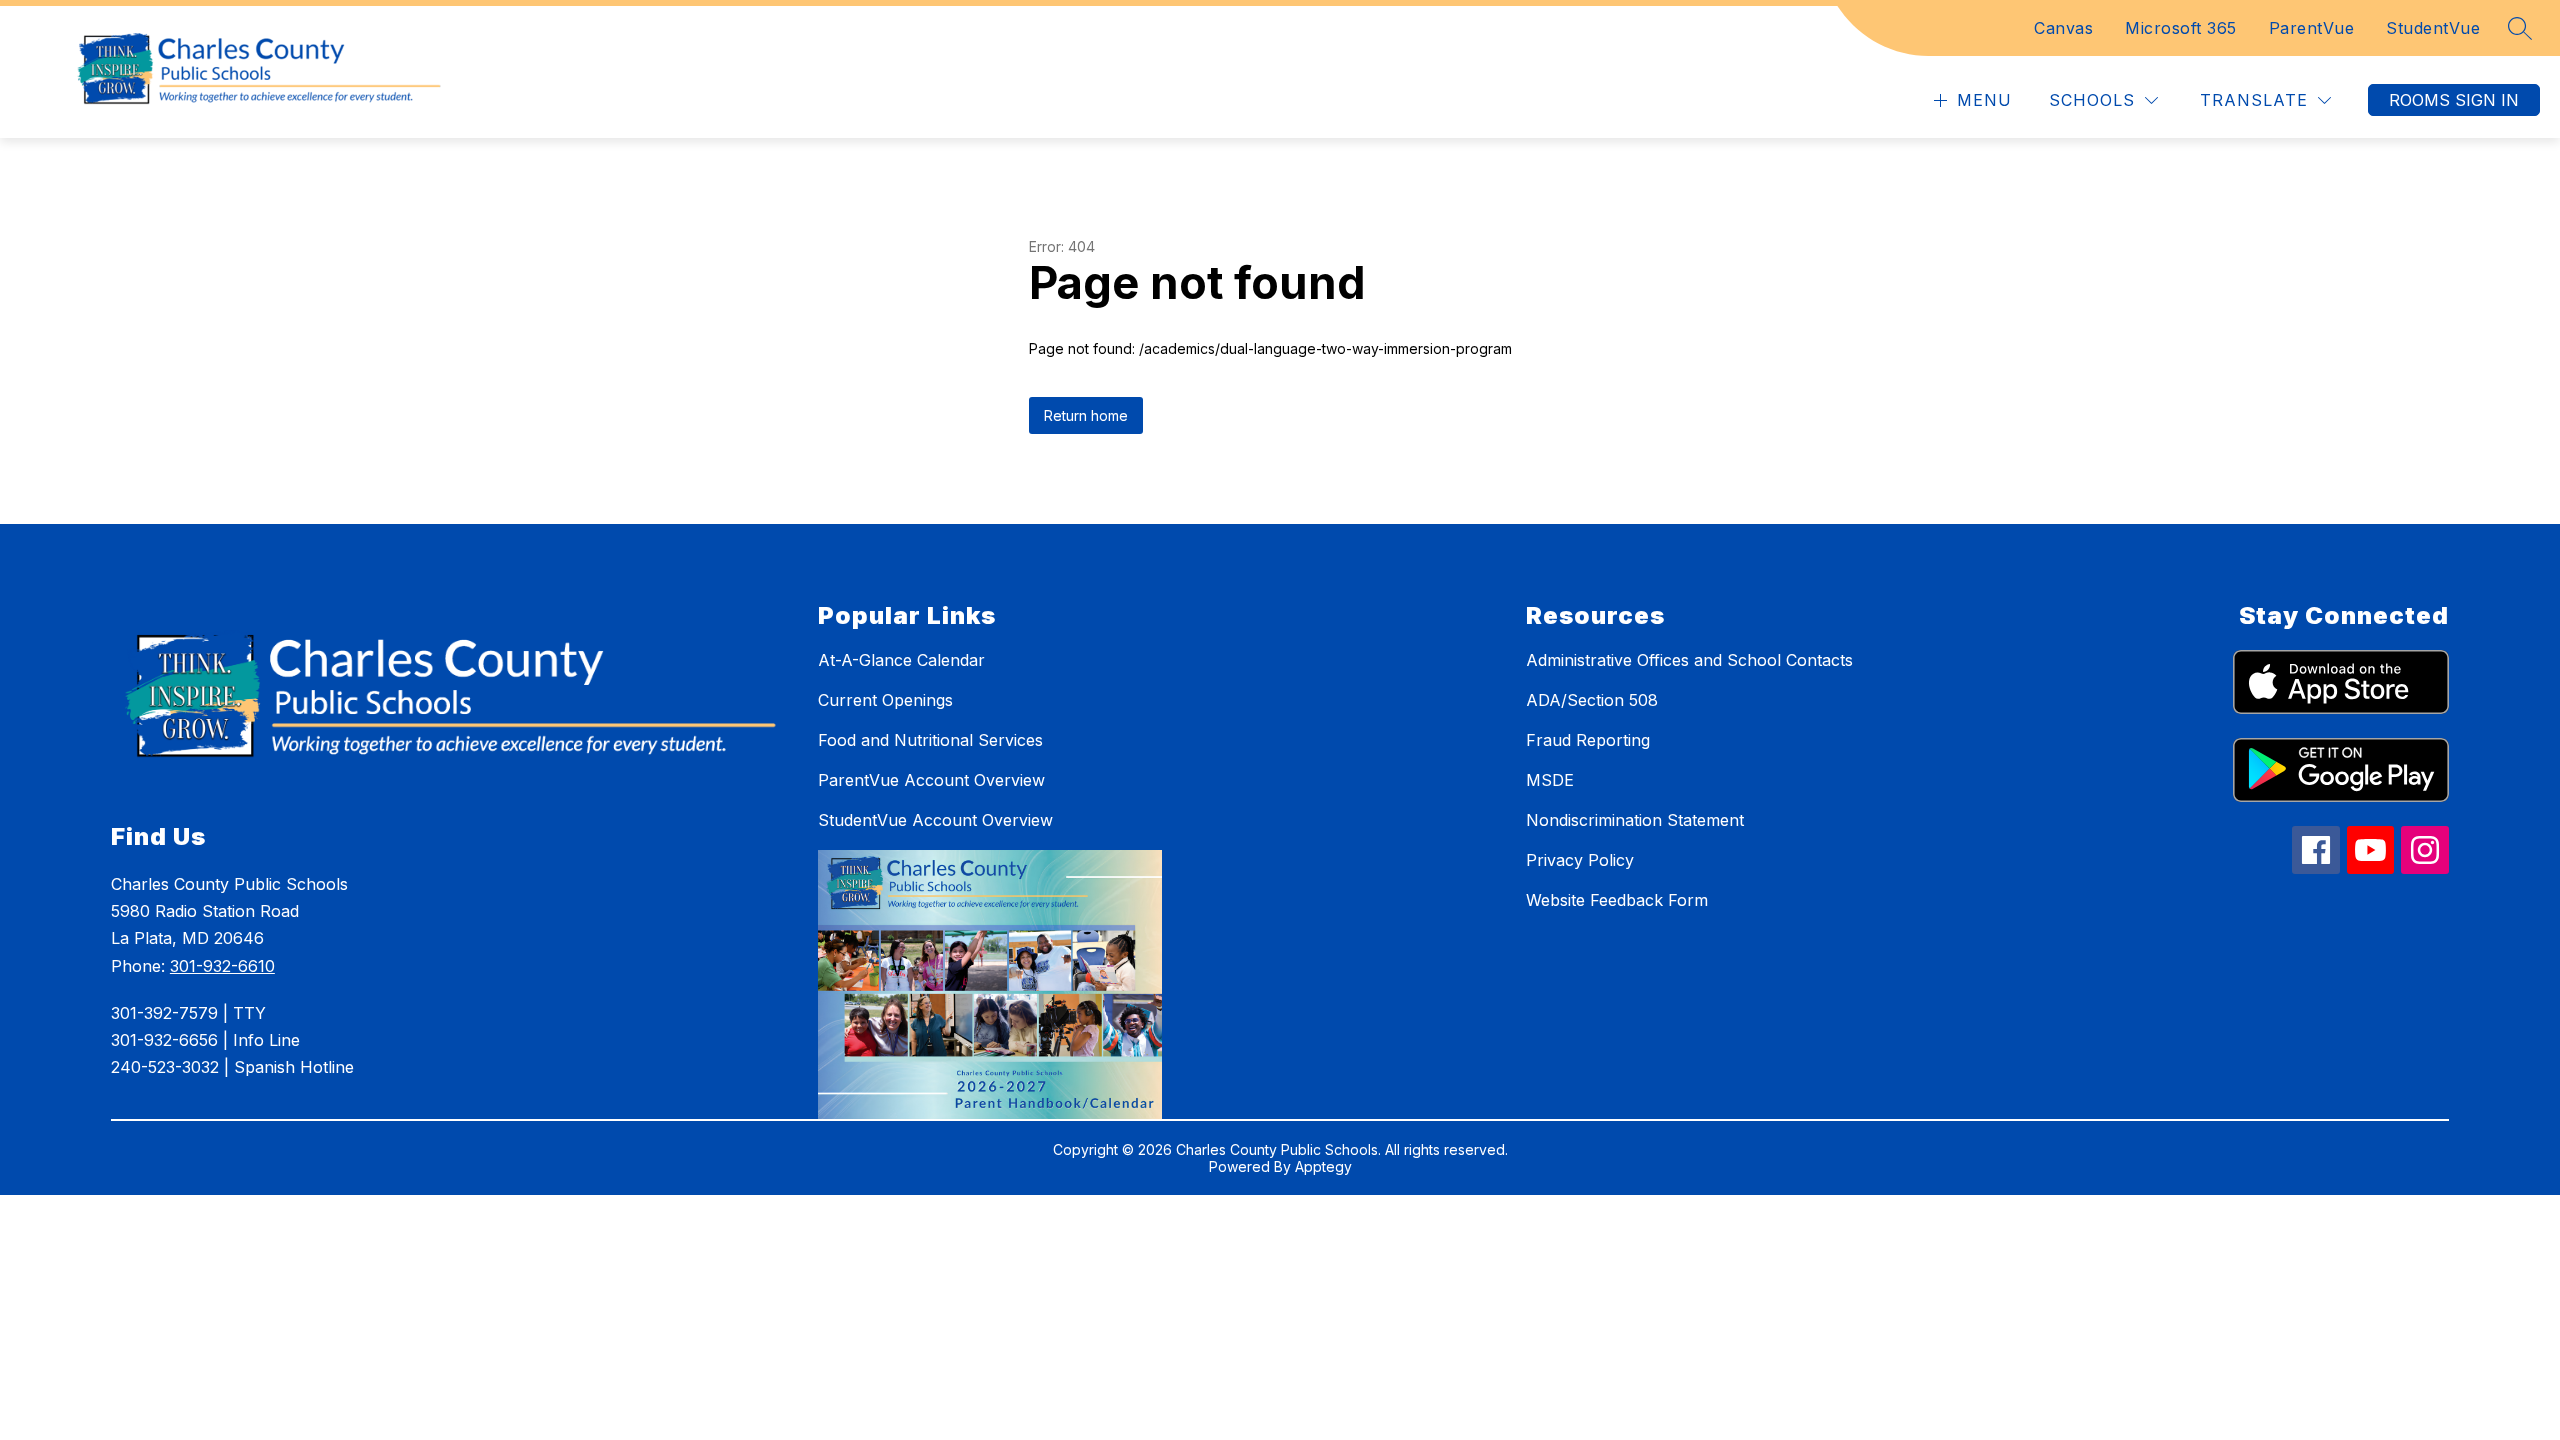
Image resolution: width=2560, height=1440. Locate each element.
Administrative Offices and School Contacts (1689, 660)
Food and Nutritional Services (930, 740)
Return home (1086, 415)
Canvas (2063, 28)
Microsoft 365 (2181, 28)
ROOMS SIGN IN (2454, 100)
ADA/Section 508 (1592, 700)
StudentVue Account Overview (935, 820)
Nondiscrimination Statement (1635, 820)
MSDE (1550, 780)
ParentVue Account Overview (931, 780)
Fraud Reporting (1588, 740)
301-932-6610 (222, 966)
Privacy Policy (1580, 860)
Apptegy (1323, 1166)
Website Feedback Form (1617, 900)
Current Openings (885, 700)
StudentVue (2433, 28)
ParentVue (2312, 28)
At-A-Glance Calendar (901, 660)
